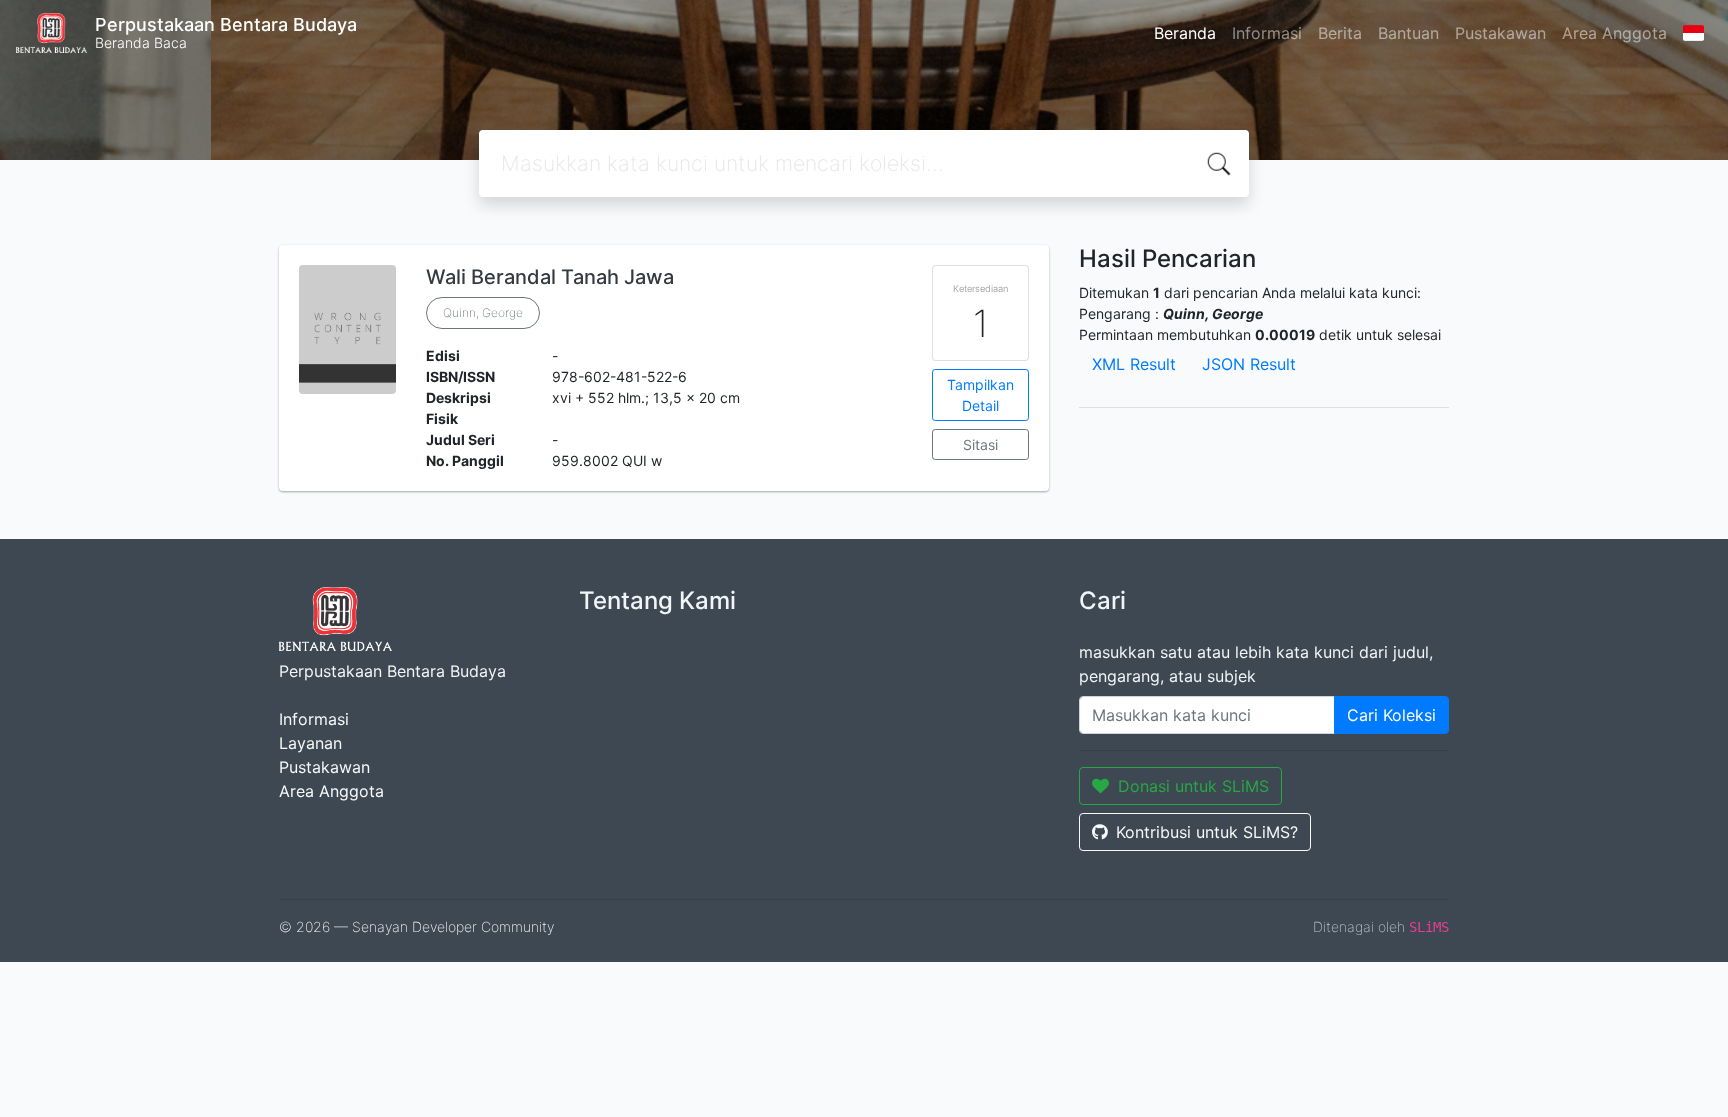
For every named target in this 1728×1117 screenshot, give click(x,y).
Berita (1340, 33)
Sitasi (980, 444)
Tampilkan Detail (980, 395)
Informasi (1267, 33)
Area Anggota (1614, 33)
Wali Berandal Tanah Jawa (550, 277)
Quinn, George (483, 312)
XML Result (1134, 364)
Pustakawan (1500, 33)
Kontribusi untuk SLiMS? (1207, 832)
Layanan (310, 743)
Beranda (1185, 33)
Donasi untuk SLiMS (1193, 786)
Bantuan (1408, 33)
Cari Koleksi (1391, 715)
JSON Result (1249, 364)
